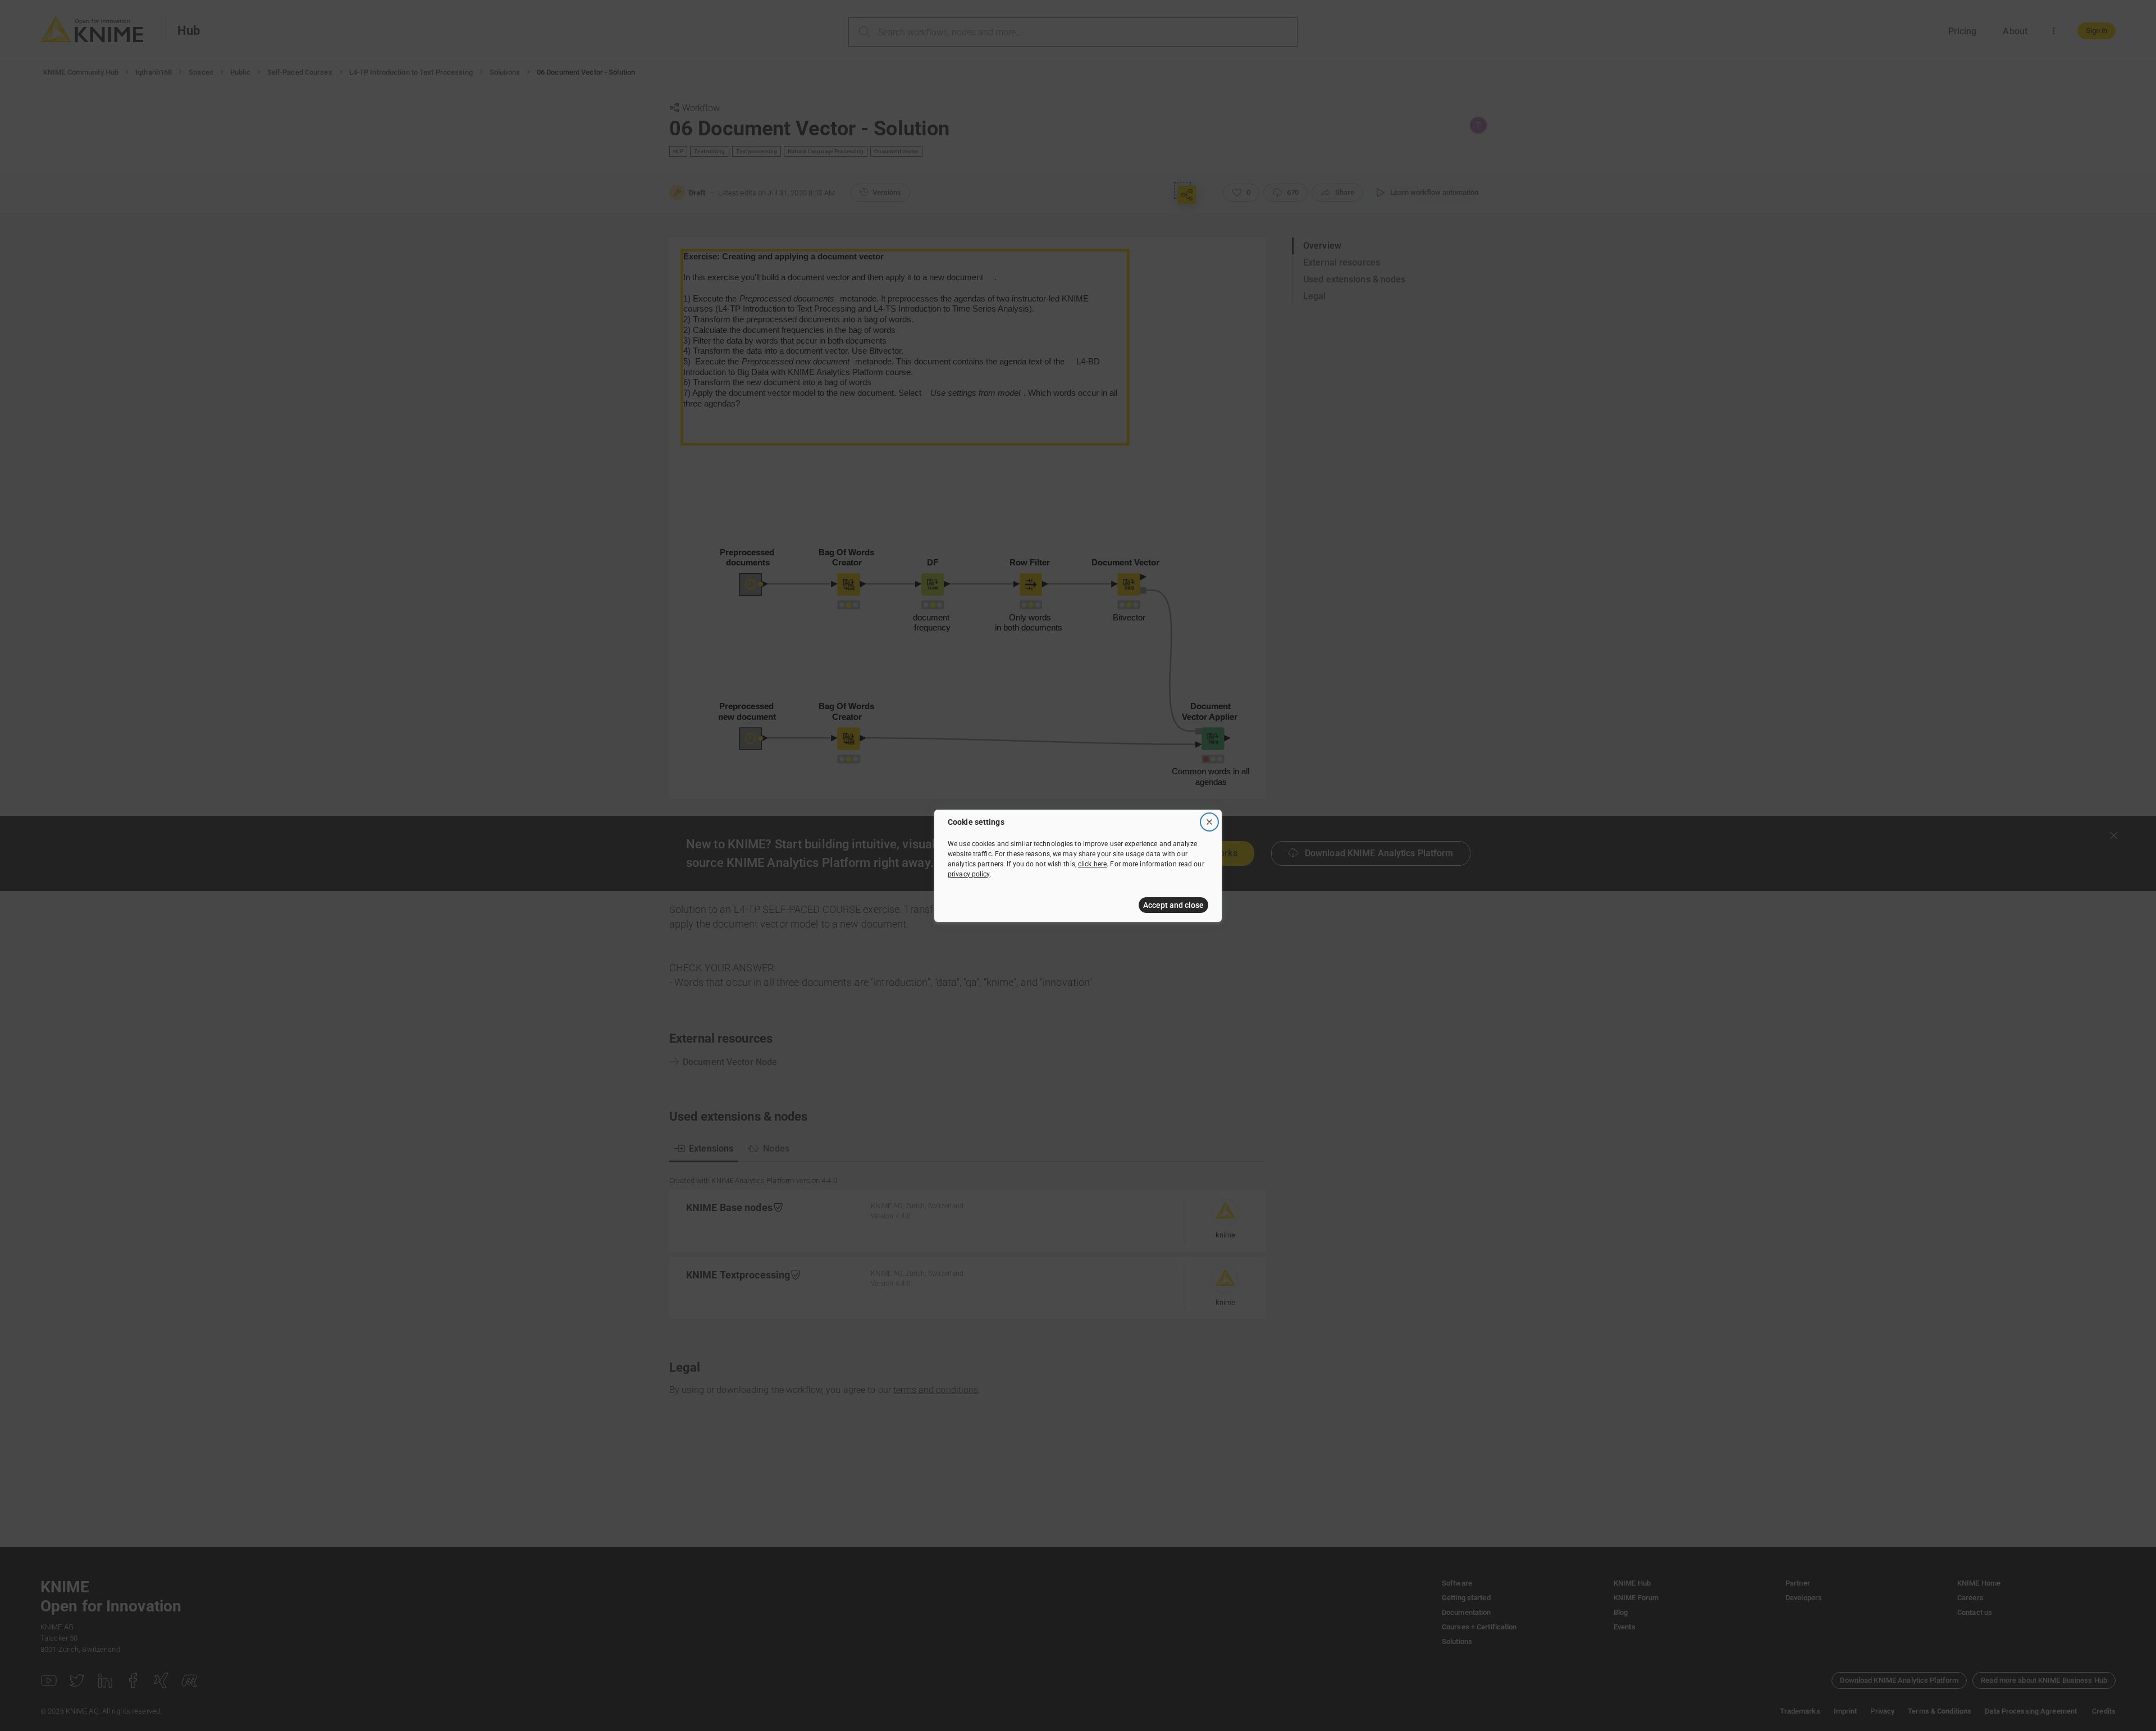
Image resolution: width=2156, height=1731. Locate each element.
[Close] (1209, 822)
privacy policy (969, 874)
